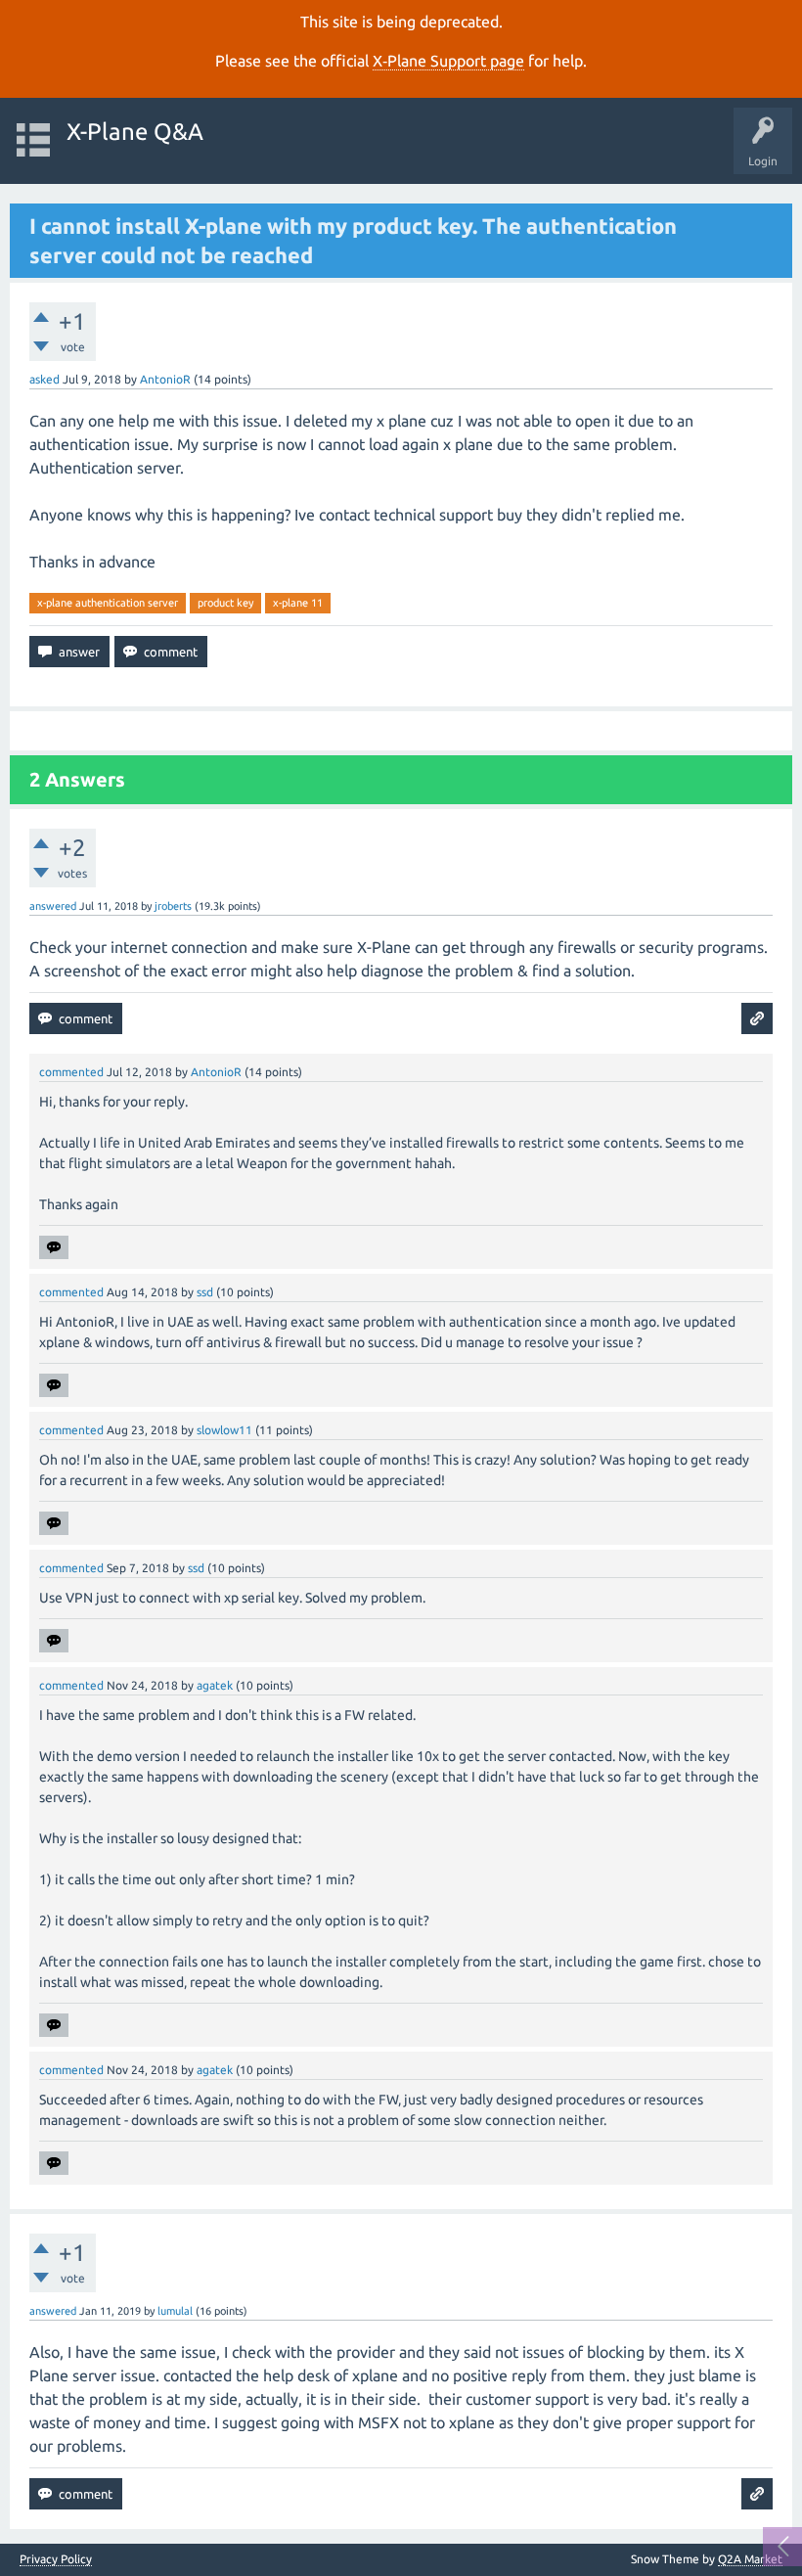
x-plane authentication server (108, 603)
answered (53, 906)
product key (225, 603)
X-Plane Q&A (135, 132)
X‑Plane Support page (448, 61)
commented (71, 1072)
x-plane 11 (298, 603)
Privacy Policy (56, 2559)
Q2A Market (750, 2559)
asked (45, 379)
